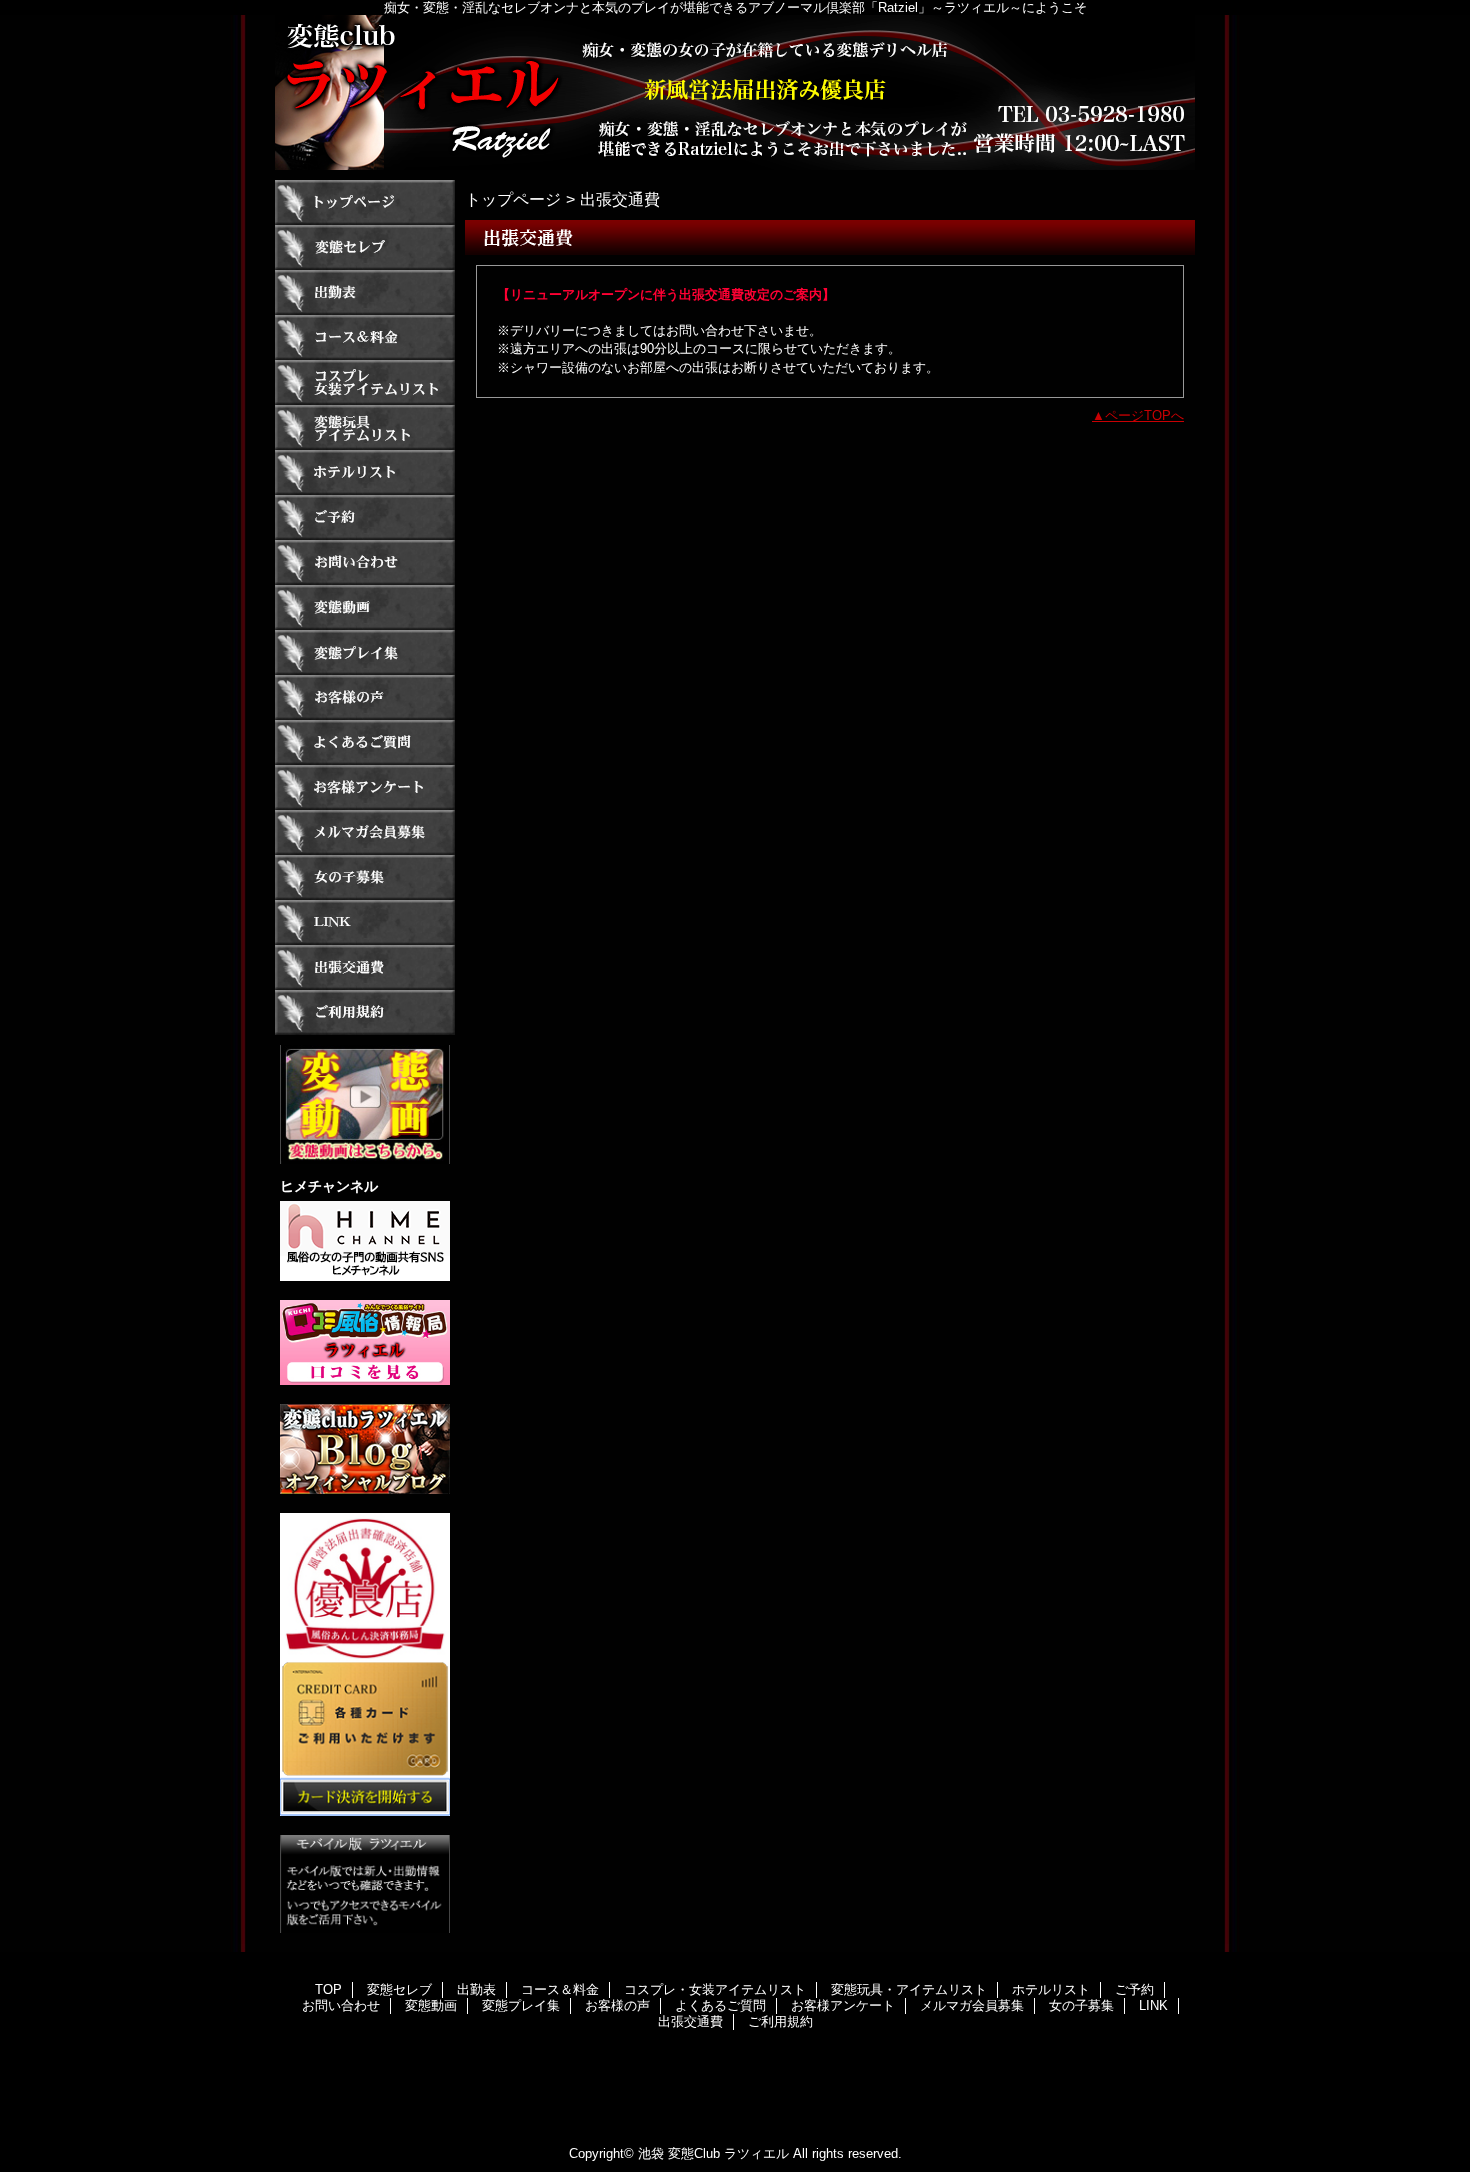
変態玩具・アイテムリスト (365, 427)
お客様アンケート (365, 787)
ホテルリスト (365, 472)
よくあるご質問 (365, 742)
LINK (365, 922)
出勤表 (365, 292)
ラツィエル (735, 92)
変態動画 (365, 607)
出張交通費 (365, 967)
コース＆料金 (365, 337)
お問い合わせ (365, 562)
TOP (365, 202)
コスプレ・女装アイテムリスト (365, 382)
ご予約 (365, 517)
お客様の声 (365, 697)
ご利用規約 (365, 1012)
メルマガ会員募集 (365, 832)
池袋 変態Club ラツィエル (713, 2153)
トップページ (513, 199)
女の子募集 (365, 877)
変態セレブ (365, 247)
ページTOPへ (1144, 415)
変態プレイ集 (365, 652)
